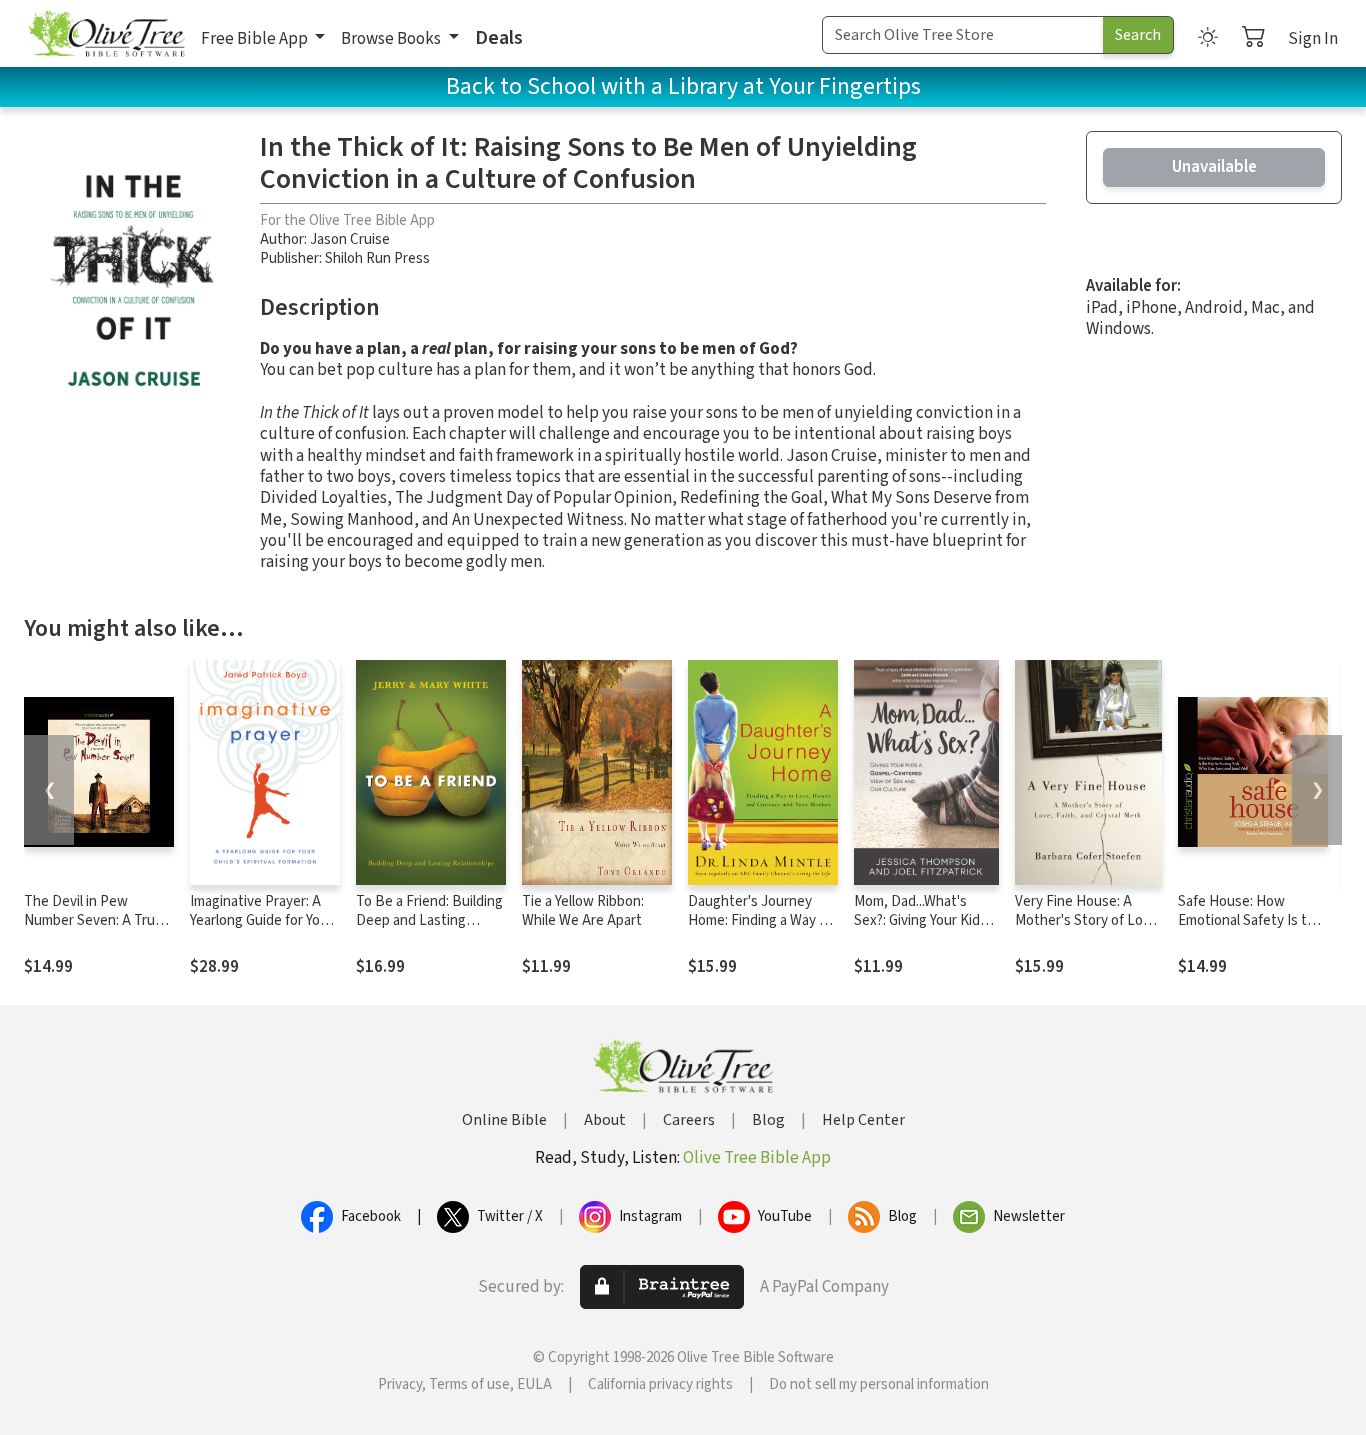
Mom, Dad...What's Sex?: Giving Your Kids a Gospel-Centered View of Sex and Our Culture (925, 930)
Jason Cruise (350, 239)
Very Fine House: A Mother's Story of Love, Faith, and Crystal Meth (1088, 920)
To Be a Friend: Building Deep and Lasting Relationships (429, 920)
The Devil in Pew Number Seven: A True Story (93, 920)
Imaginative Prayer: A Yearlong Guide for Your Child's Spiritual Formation (261, 930)
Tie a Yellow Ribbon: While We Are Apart (583, 911)
